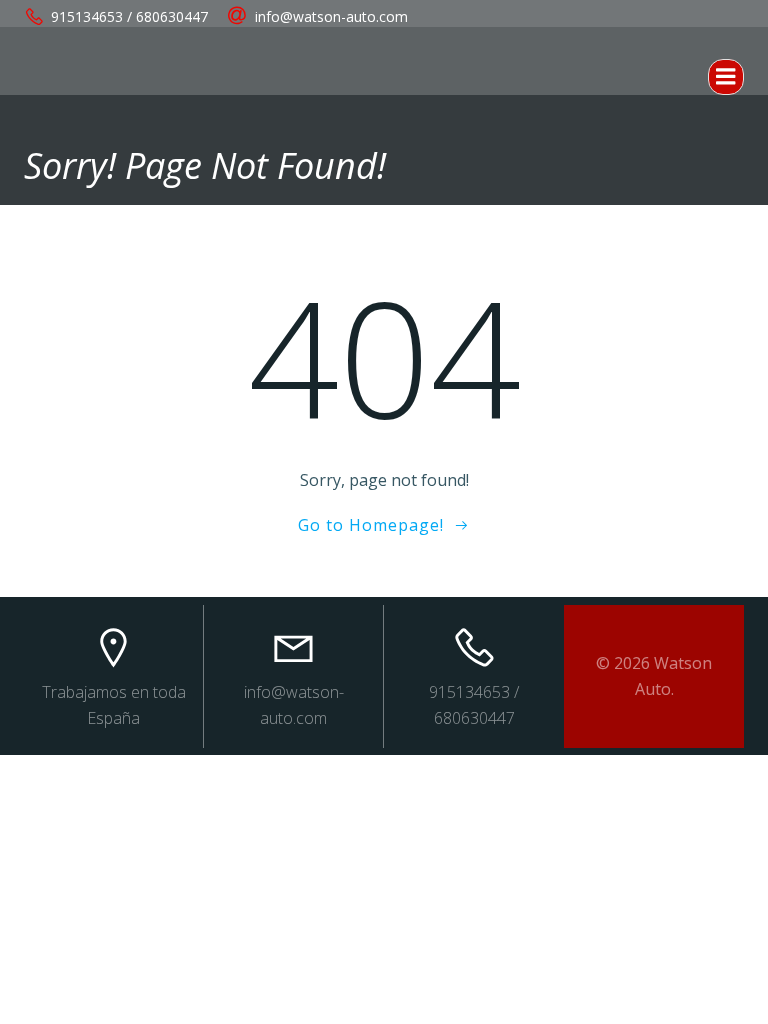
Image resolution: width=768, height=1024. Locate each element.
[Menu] (726, 77)
